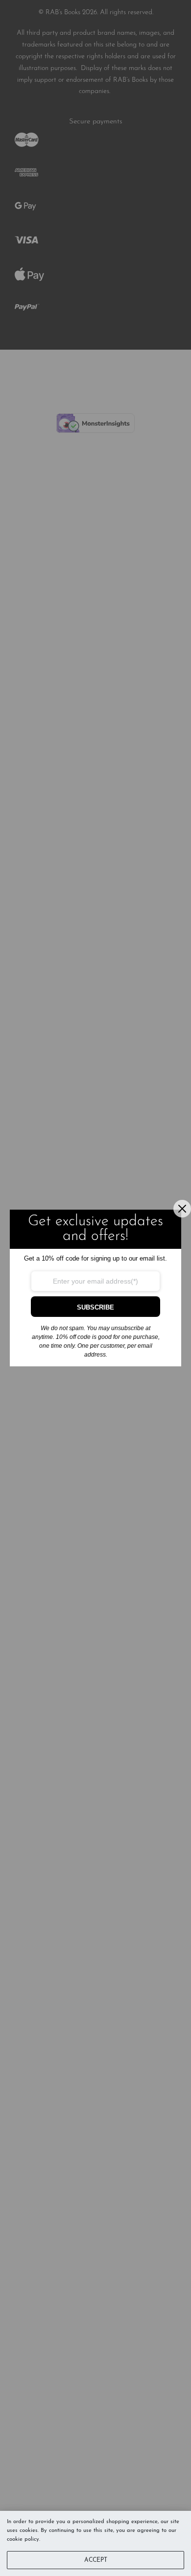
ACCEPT (96, 2560)
